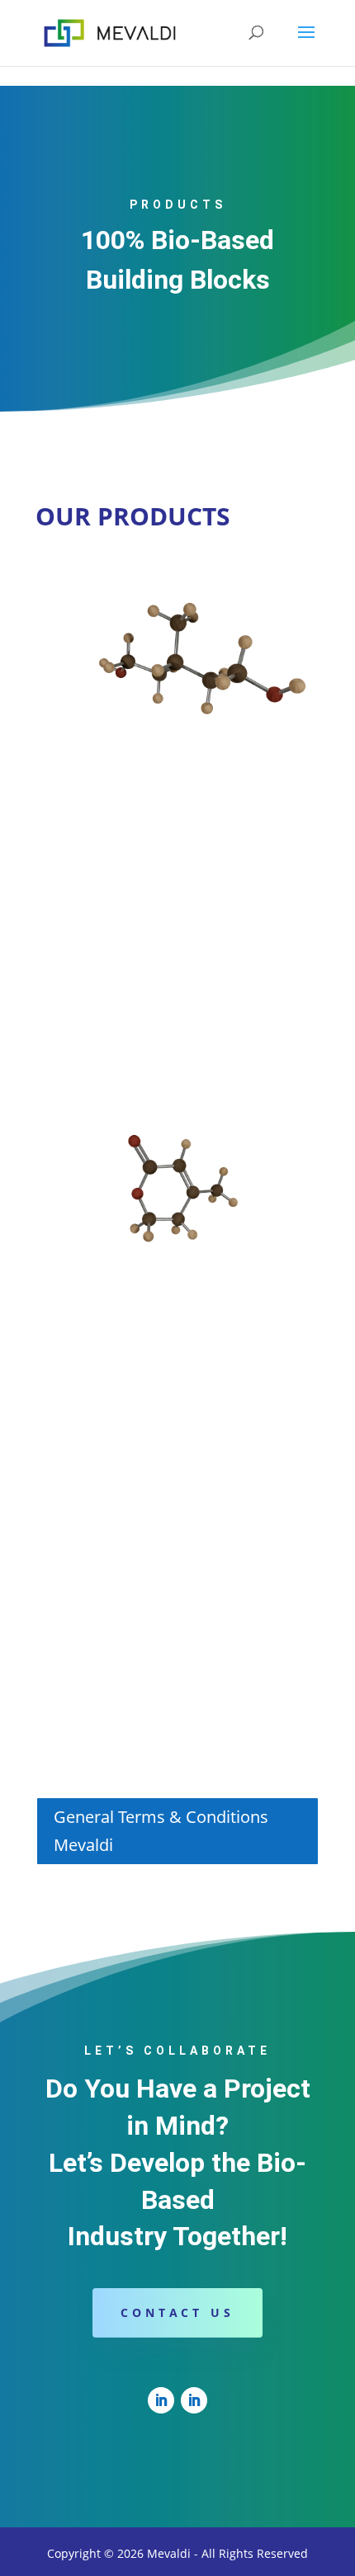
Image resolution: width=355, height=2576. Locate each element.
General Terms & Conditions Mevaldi (161, 1831)
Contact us (177, 2312)
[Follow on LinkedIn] (161, 2400)
